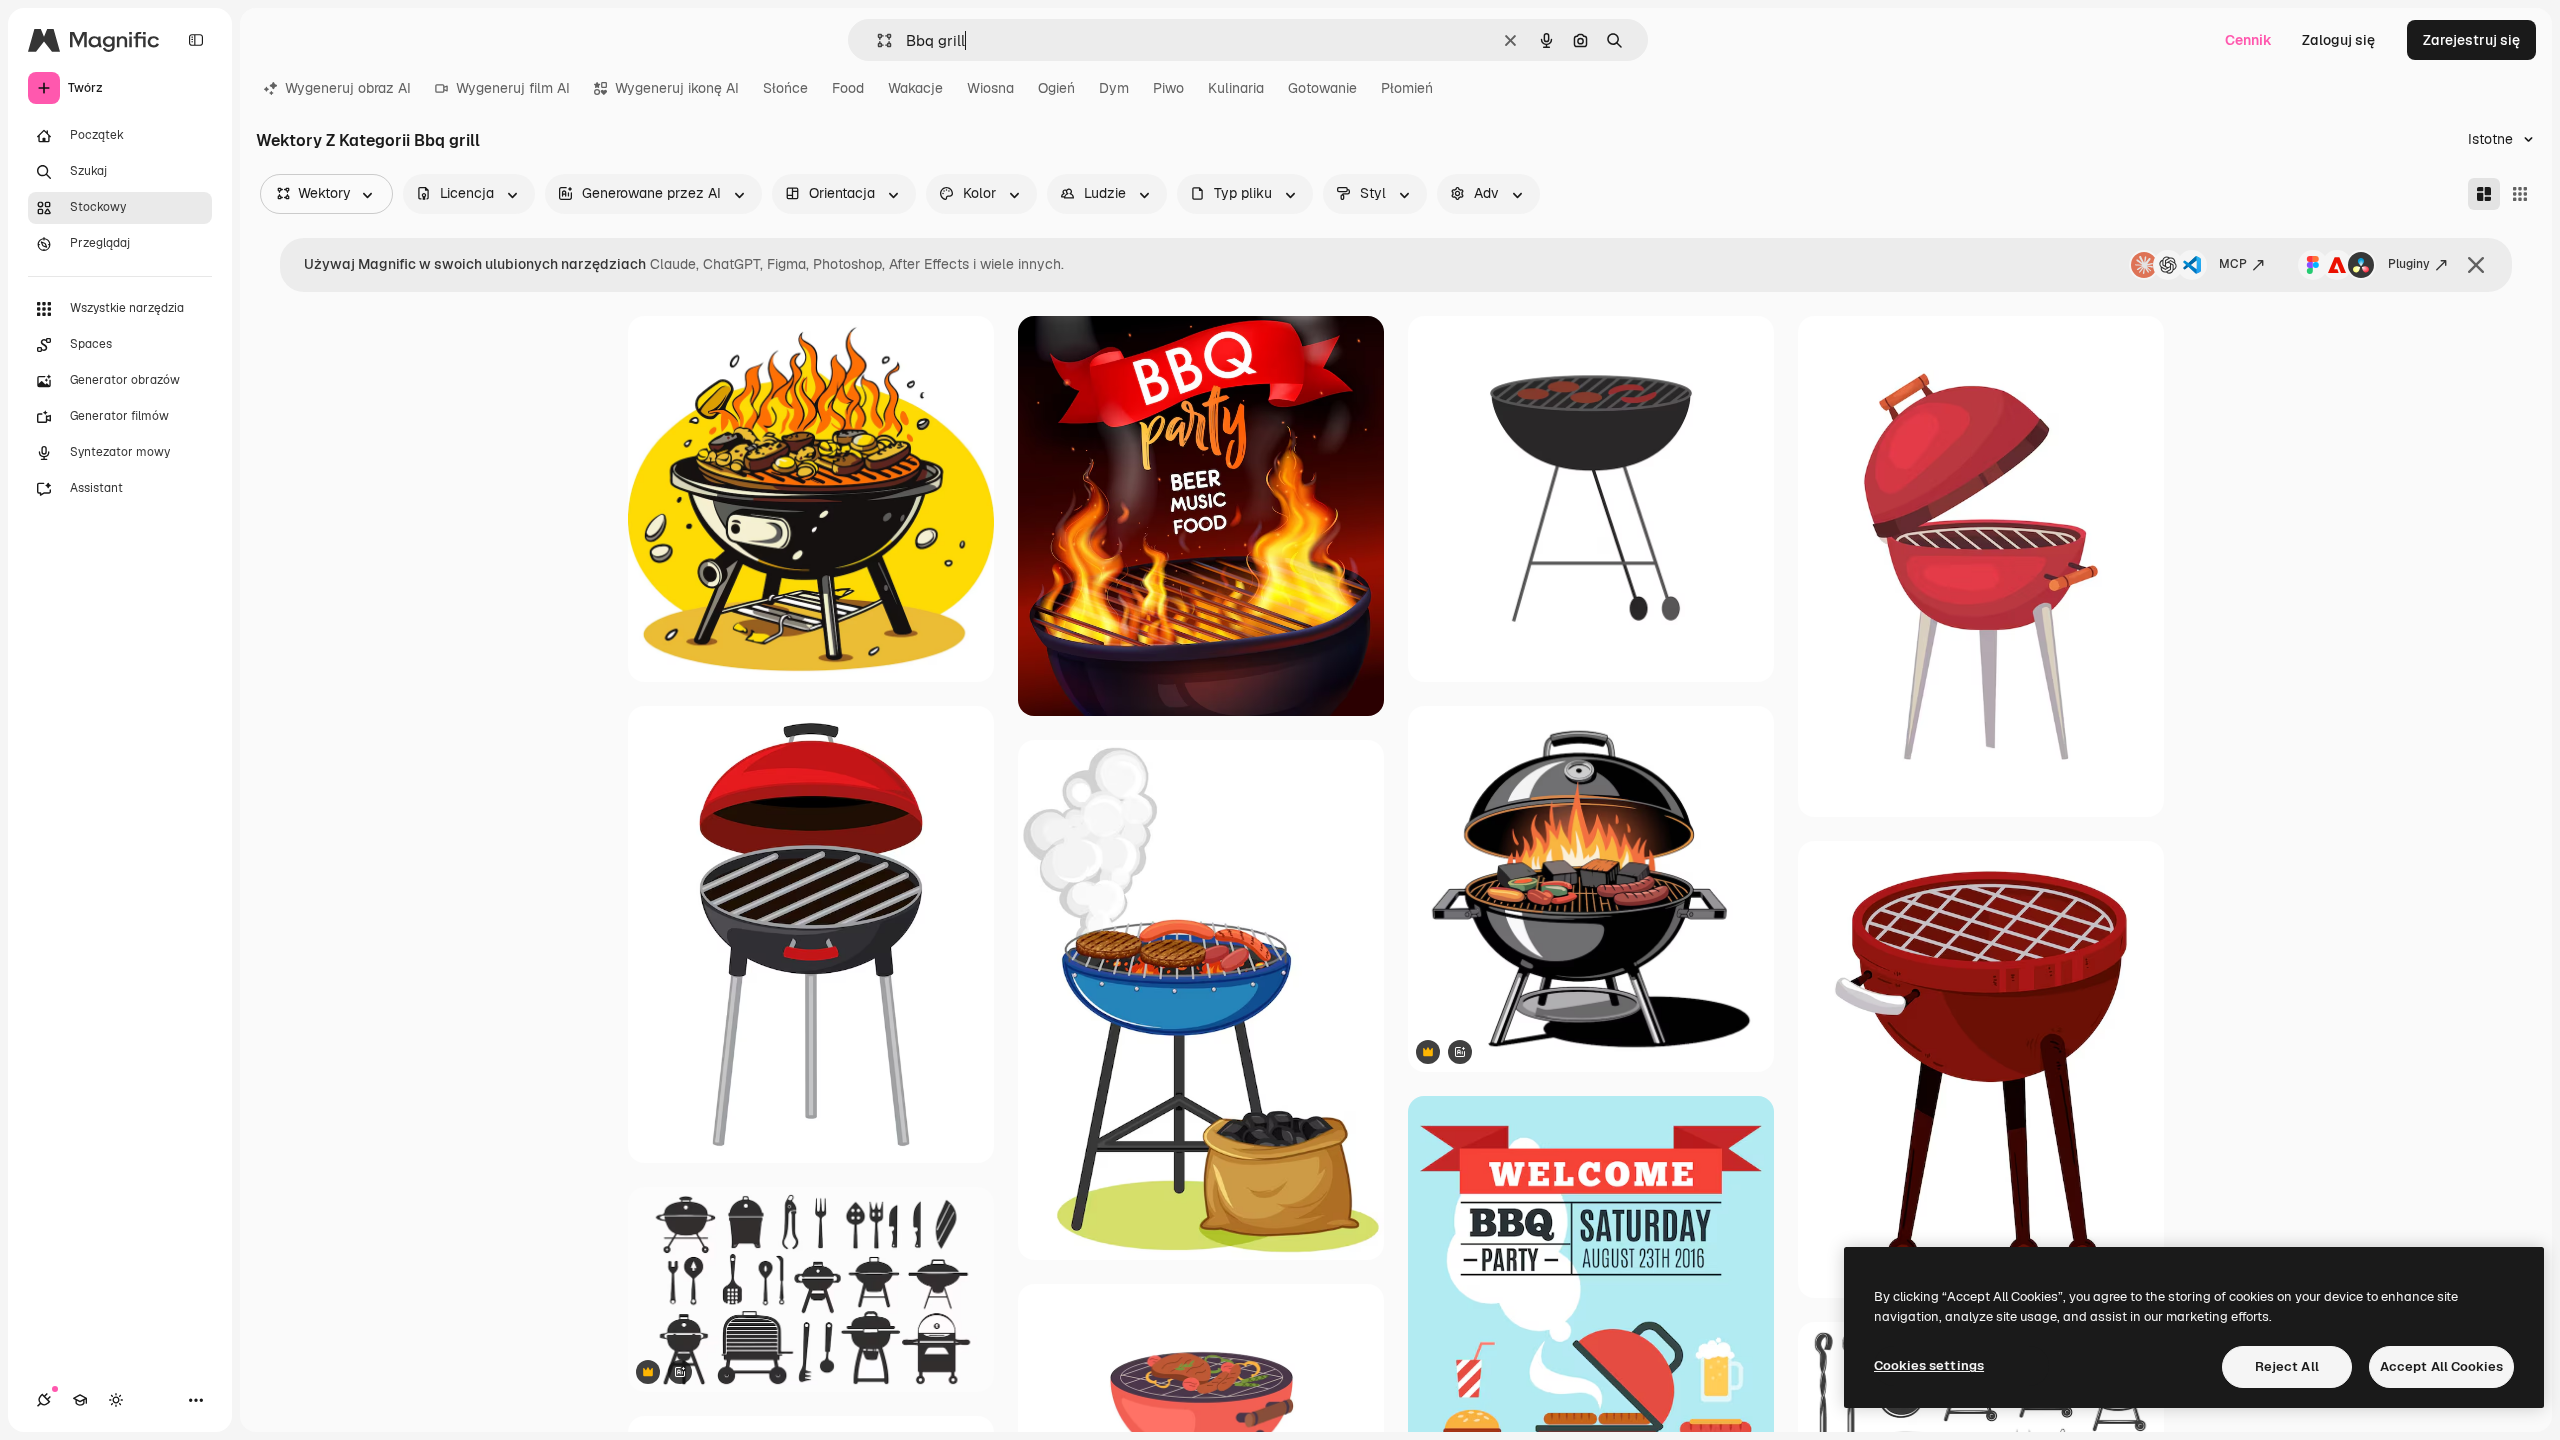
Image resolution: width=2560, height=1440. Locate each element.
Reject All (2287, 1366)
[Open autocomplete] (876, 40)
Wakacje (915, 88)
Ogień (1056, 88)
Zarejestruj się (2471, 40)
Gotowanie (1322, 88)
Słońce (785, 88)
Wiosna (990, 88)
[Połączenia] (44, 1400)
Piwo (1168, 88)
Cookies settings (1929, 1365)
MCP (2233, 264)
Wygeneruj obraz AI (348, 88)
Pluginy (2409, 264)
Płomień (1407, 88)
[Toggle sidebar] (196, 40)
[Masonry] (2484, 194)
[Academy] (80, 1400)
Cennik (2248, 40)
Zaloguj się (2338, 40)
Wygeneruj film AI (513, 88)
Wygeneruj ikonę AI (677, 88)
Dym (1114, 88)
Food (848, 88)
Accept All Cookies (2441, 1366)
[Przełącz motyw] (116, 1400)
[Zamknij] (2476, 265)
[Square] (2520, 194)
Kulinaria (1236, 88)
